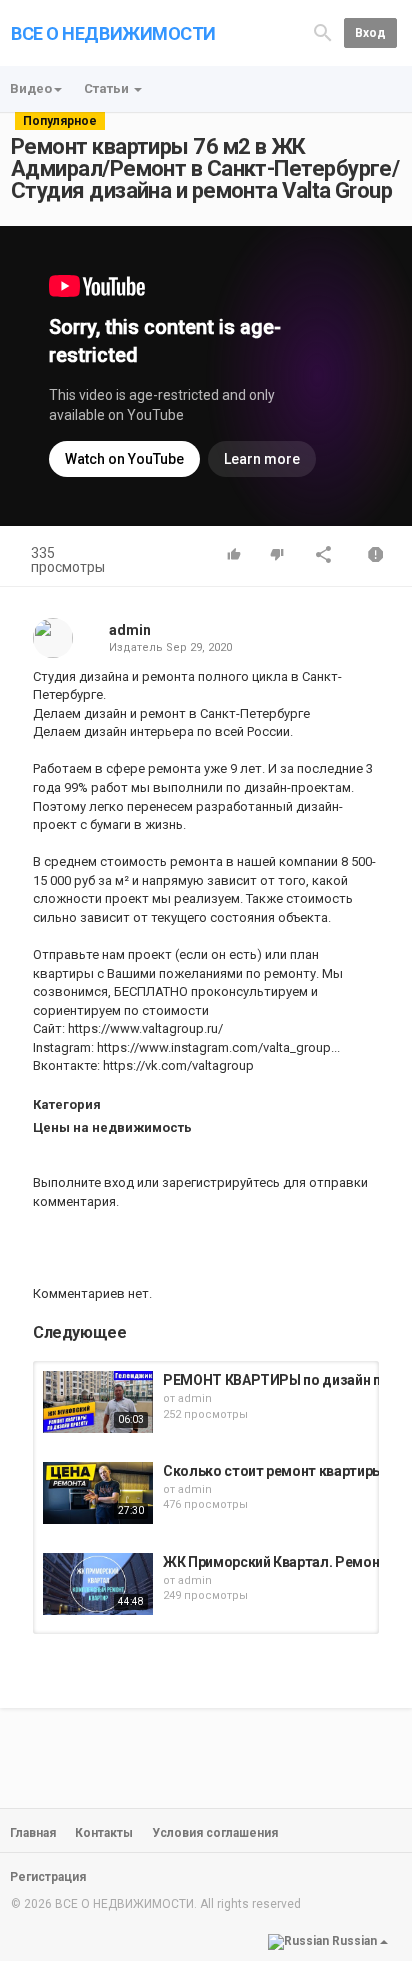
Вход (370, 33)
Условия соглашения (215, 1833)
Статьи (108, 88)
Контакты (104, 1833)
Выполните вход (83, 1182)
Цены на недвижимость (112, 1127)
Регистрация (48, 1877)
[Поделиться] (324, 556)
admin (130, 630)
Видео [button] (31, 88)
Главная (33, 1833)
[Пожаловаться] (376, 556)
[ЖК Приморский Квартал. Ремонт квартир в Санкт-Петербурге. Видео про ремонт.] (98, 1584)
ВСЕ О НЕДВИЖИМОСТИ (113, 33)
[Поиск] (323, 31)
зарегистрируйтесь (221, 1182)
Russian (354, 1942)
